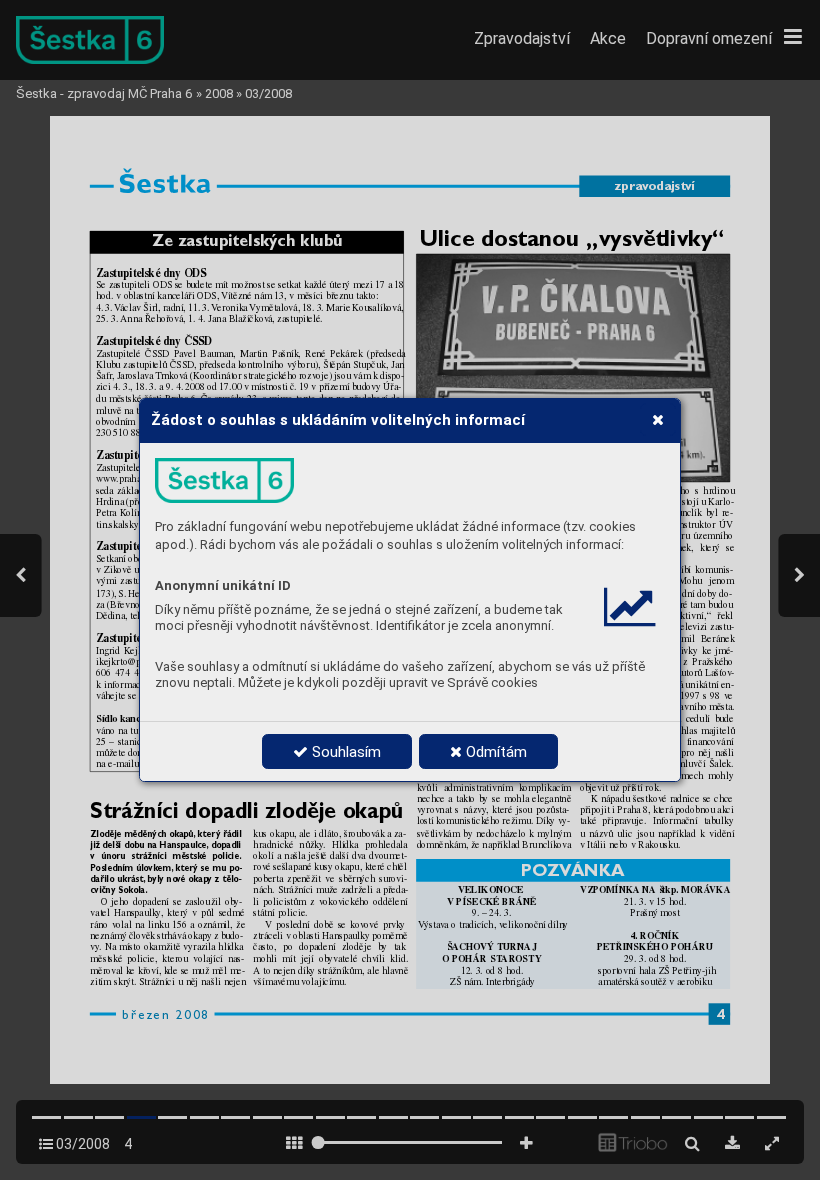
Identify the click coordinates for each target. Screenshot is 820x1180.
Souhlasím (344, 752)
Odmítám (494, 752)
